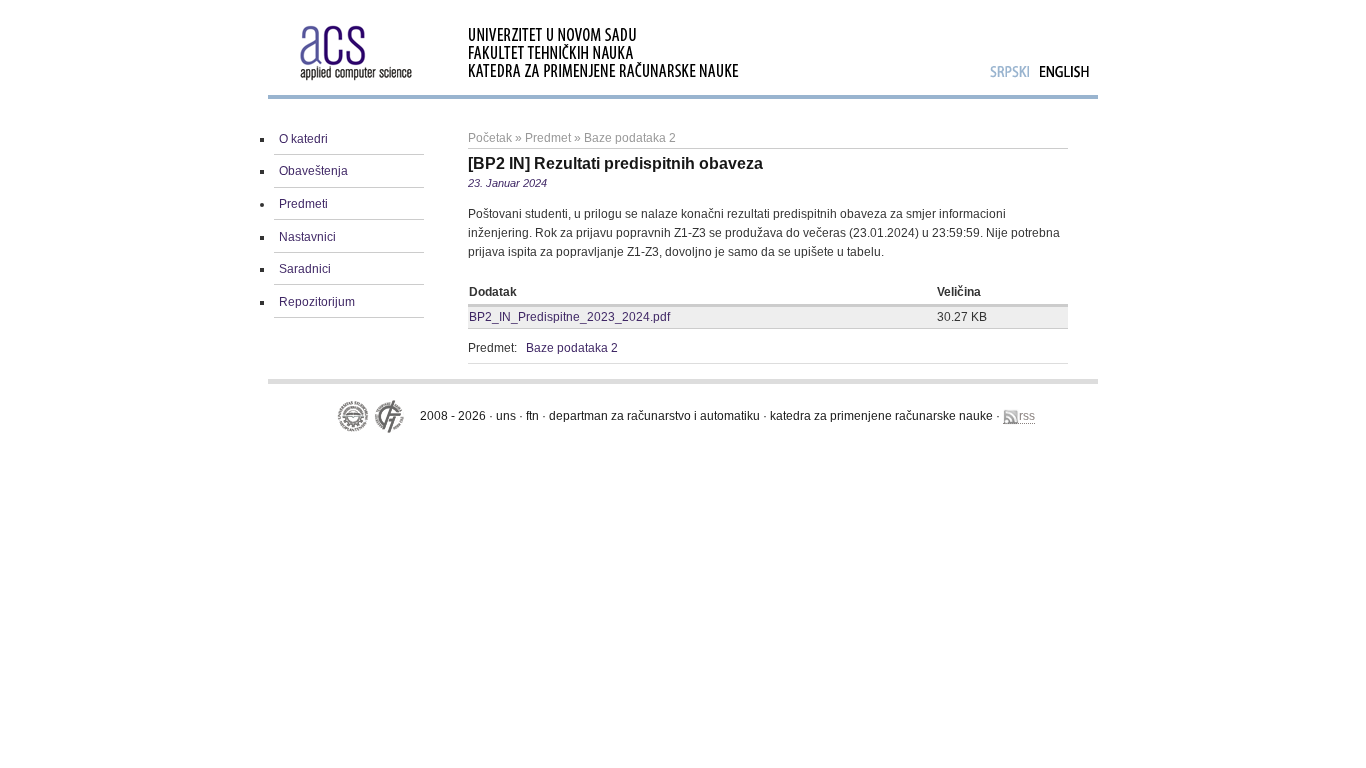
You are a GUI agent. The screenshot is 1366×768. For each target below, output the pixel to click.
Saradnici (305, 269)
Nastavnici (307, 237)
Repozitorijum (317, 302)
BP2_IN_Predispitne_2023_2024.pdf (569, 317)
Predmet (548, 138)
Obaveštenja (313, 171)
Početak (490, 138)
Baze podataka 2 (630, 138)
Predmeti (303, 204)
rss (1027, 416)
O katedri (303, 139)
